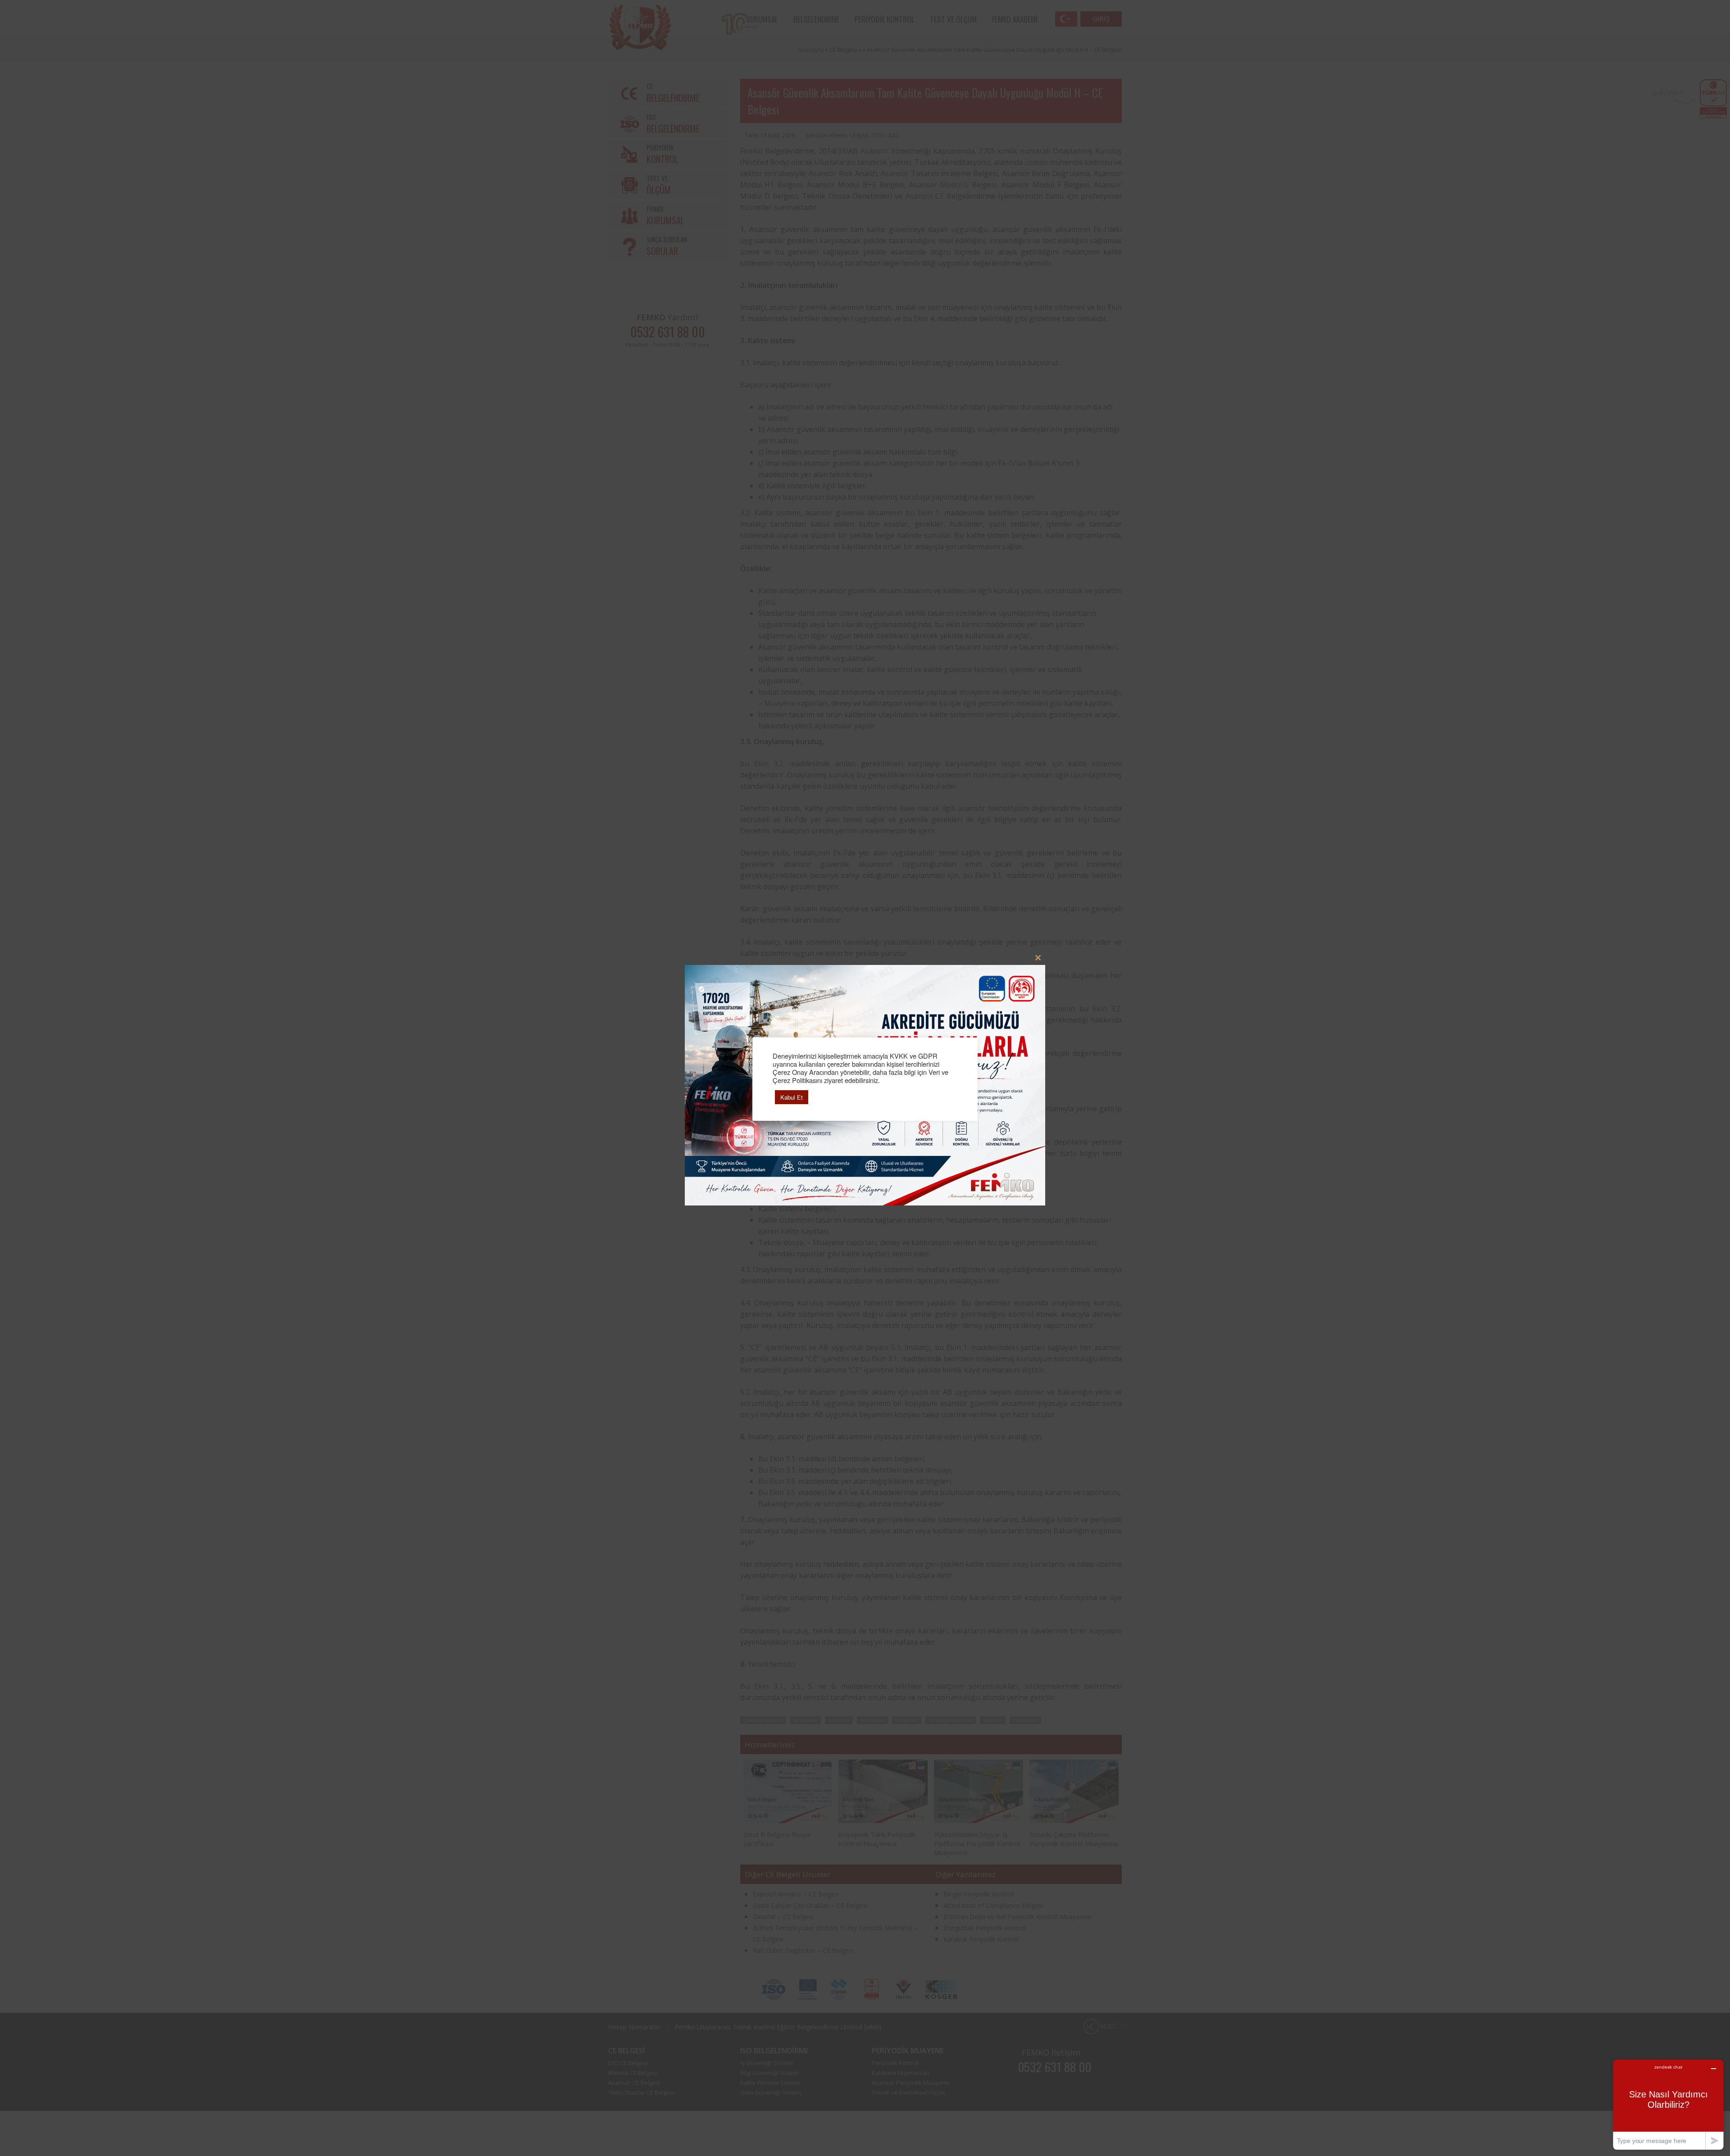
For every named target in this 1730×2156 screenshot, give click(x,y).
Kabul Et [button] (792, 1097)
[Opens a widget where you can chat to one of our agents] (1668, 2104)
